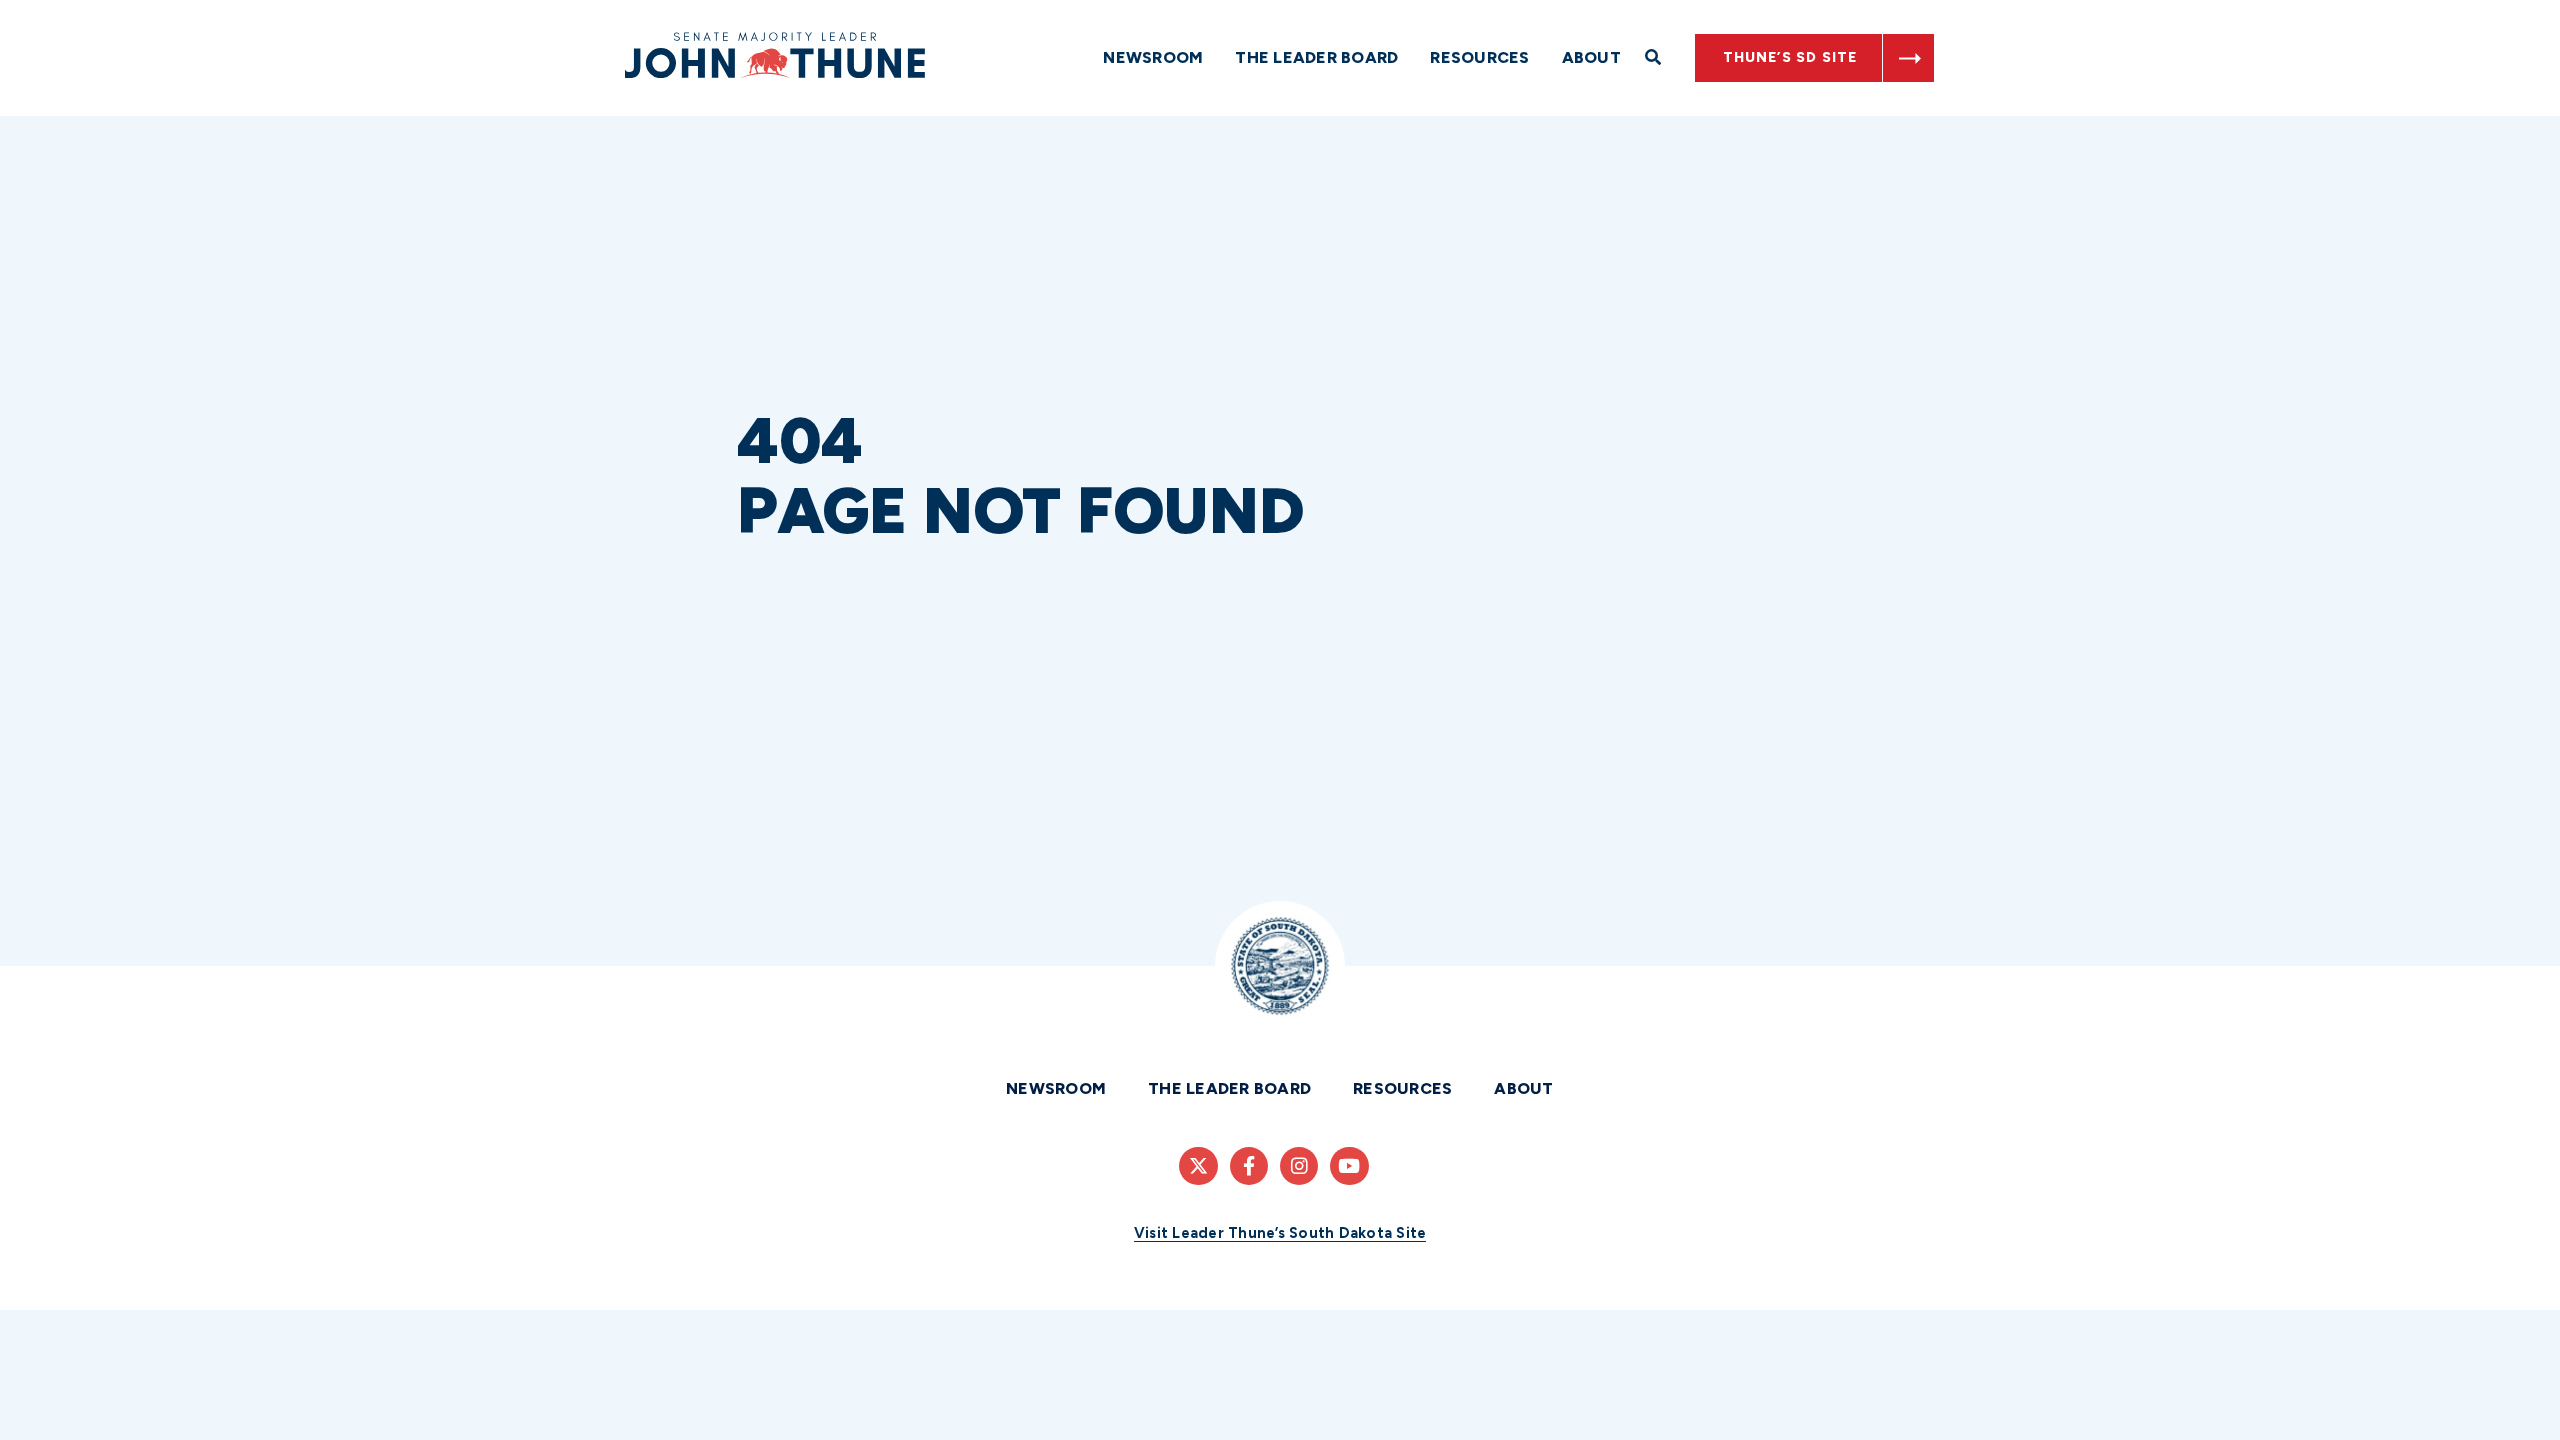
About (1591, 57)
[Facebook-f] (1249, 1166)
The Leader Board (1316, 57)
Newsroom (1153, 57)
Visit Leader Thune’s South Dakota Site (1280, 1233)
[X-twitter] (1198, 1166)
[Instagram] (1299, 1166)
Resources (1479, 57)
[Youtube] (1349, 1166)
